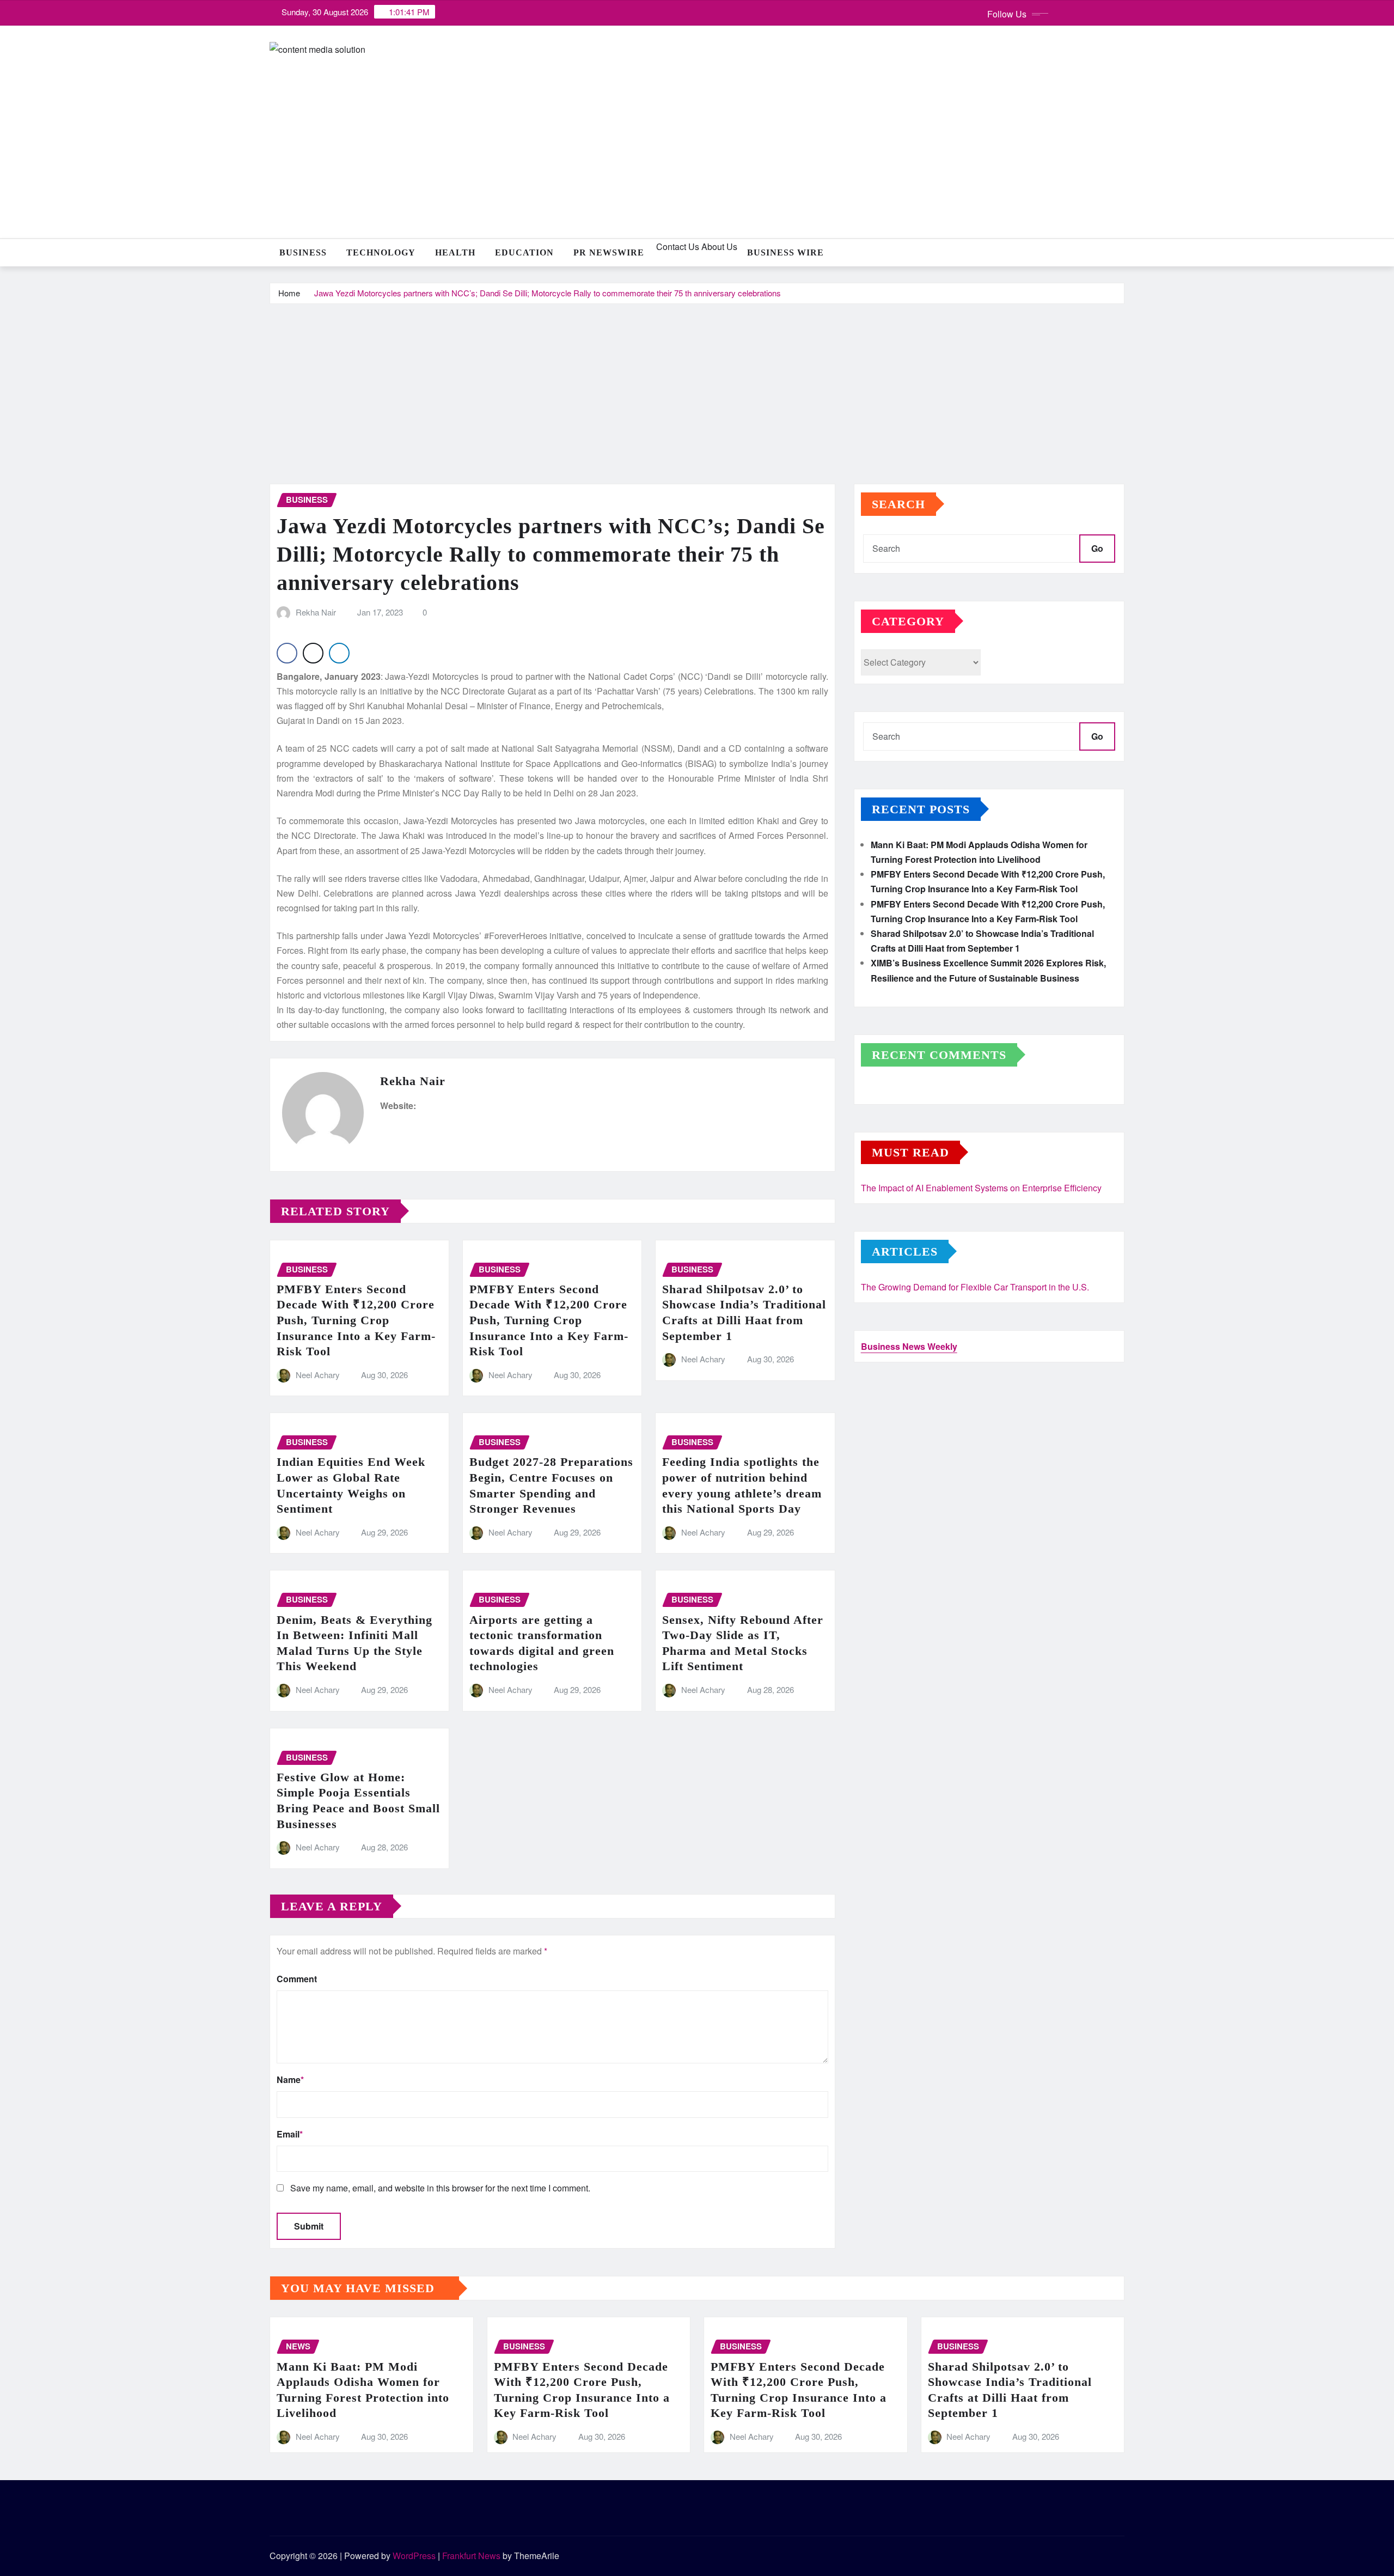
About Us (718, 246)
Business (303, 252)
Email (290, 2134)
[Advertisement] (697, 386)
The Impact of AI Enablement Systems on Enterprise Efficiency (981, 1188)
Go (1097, 548)
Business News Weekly (909, 1346)
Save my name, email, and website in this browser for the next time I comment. (440, 2188)
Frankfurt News (471, 2556)
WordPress (414, 2556)
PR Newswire (609, 252)
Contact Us (677, 246)
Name (290, 2079)
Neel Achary (318, 1375)
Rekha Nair (316, 612)
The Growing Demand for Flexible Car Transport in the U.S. (975, 1287)
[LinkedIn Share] (339, 653)
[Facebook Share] (287, 653)
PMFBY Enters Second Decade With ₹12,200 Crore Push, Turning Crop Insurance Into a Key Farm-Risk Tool (356, 1320)
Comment (297, 1979)
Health (455, 252)
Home (289, 293)
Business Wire (785, 252)
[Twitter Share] (313, 653)
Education (524, 252)
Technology (381, 252)
